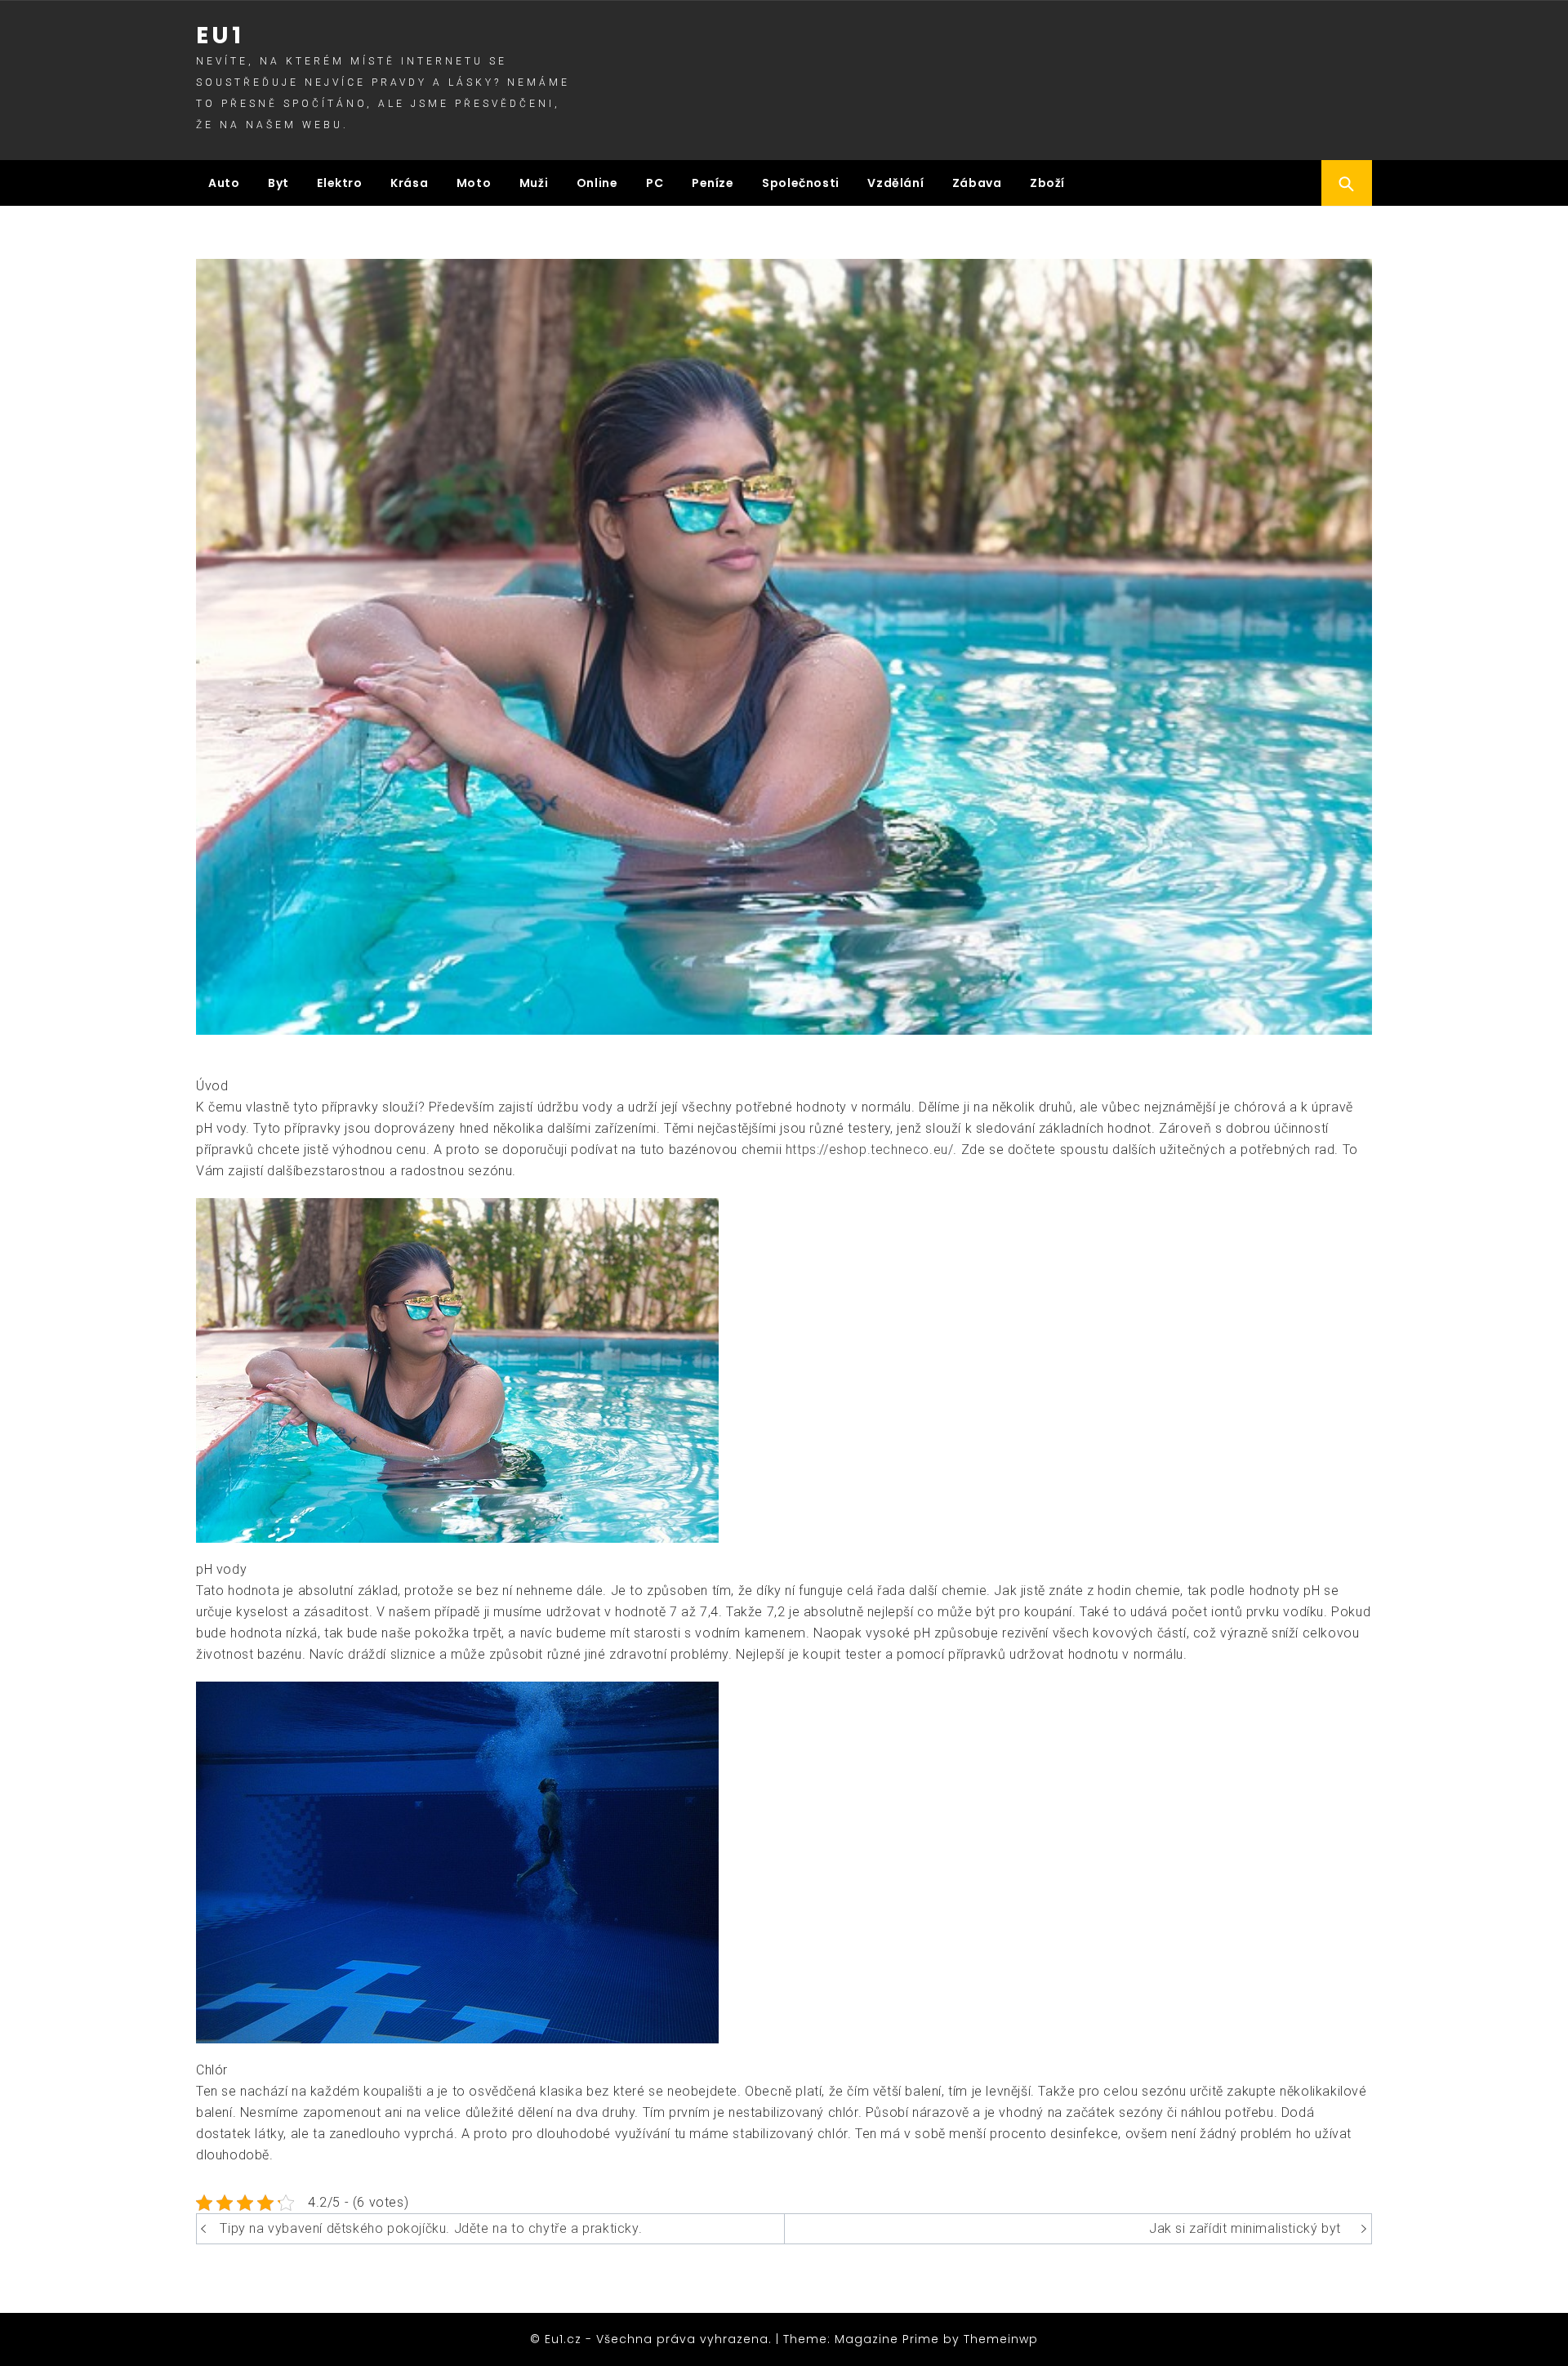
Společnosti (801, 183)
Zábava (977, 183)
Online (597, 183)
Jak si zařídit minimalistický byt (1245, 2228)
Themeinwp (1001, 2339)
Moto (474, 183)
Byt (278, 183)
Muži (534, 183)
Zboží (1047, 183)
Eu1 (220, 36)
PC (655, 183)
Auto (224, 183)
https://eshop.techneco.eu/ (870, 1150)
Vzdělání (895, 183)
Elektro (339, 183)
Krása (409, 183)
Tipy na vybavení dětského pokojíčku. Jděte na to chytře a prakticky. (431, 2228)
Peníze (713, 183)
